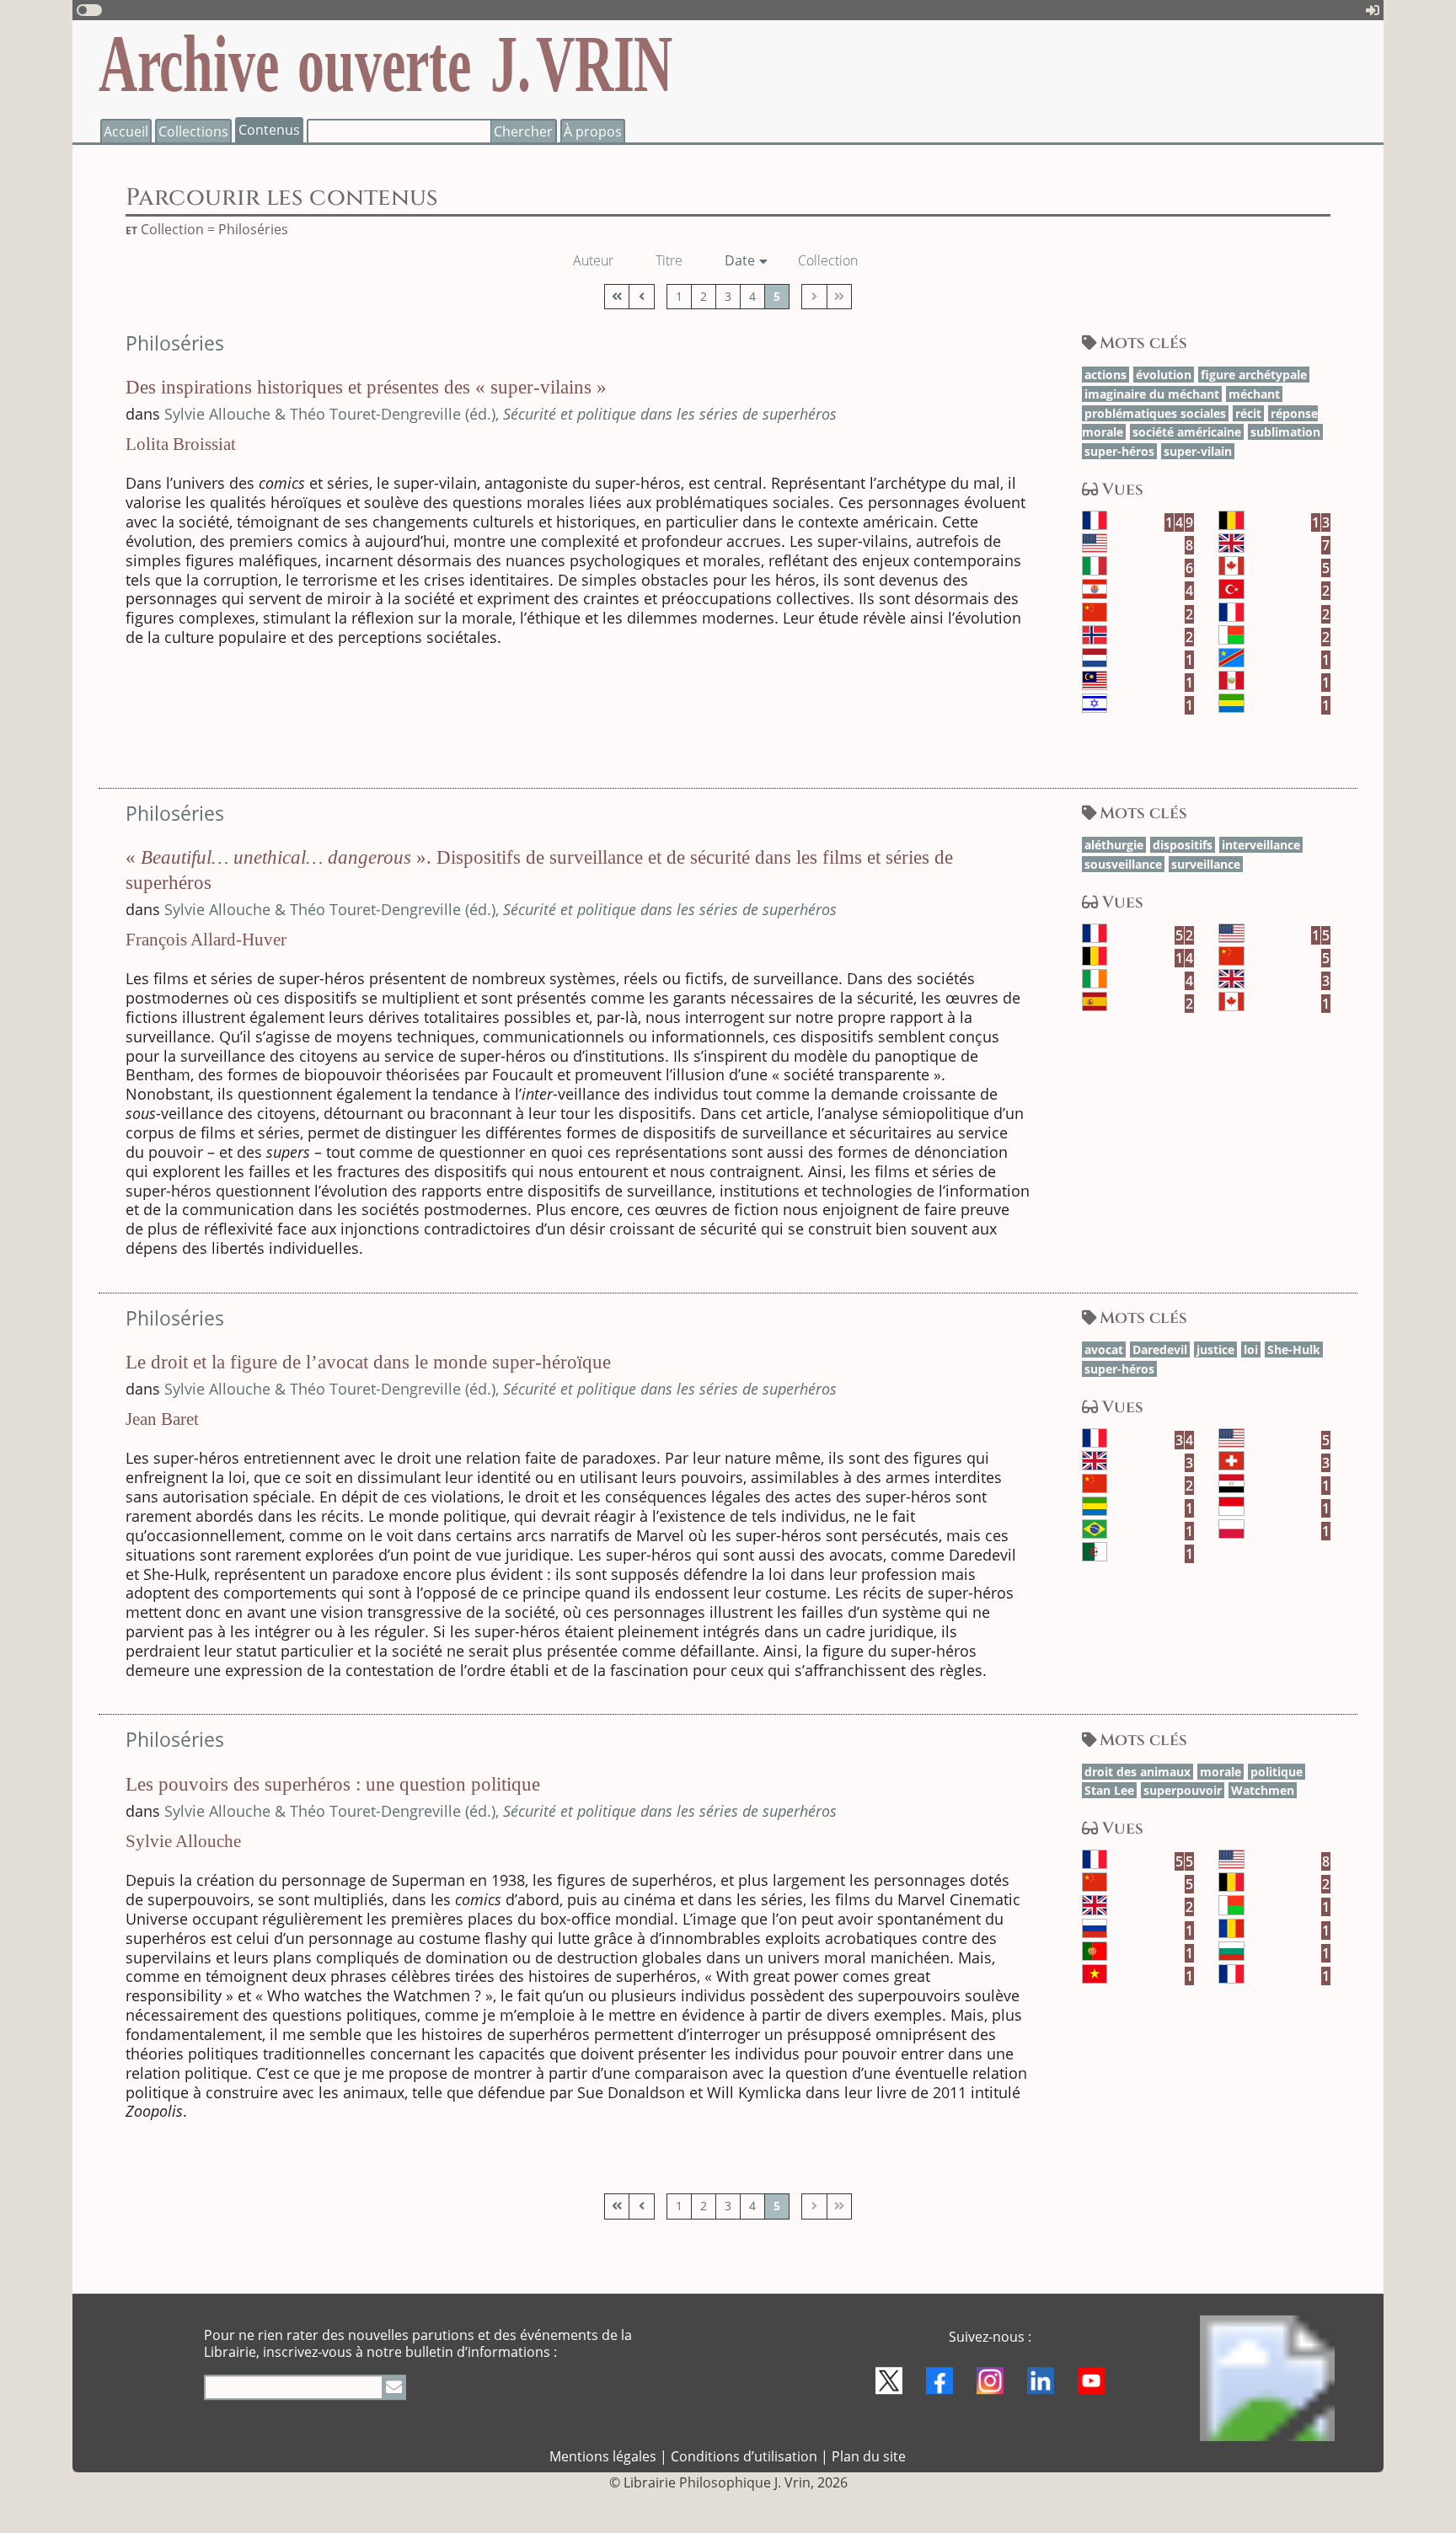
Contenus (269, 130)
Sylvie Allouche (183, 1841)
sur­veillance (1206, 864)
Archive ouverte (385, 63)
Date (746, 260)
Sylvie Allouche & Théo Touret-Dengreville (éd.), (500, 414)
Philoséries (175, 343)
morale (1220, 1772)
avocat (1104, 1350)
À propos (593, 131)
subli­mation (1285, 432)
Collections (193, 131)
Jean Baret (162, 1419)
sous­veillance (1123, 864)
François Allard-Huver (206, 940)
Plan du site (869, 2456)
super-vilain (1198, 451)
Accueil (126, 131)
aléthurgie (1114, 845)
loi (1251, 1350)
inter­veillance (1261, 845)
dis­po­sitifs (1183, 845)
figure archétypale (1254, 375)
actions (1105, 375)
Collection (834, 260)
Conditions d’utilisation (744, 2456)
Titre (675, 260)
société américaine (1187, 432)
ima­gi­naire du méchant (1152, 394)
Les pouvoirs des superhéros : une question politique (333, 1784)
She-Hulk (1294, 1350)
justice (1215, 1350)
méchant (1254, 394)
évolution (1164, 375)
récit (1248, 413)
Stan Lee (1109, 1790)
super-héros (1119, 451)
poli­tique (1277, 1772)
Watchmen (1263, 1790)
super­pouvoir (1183, 1790)
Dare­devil (1160, 1350)
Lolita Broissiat (181, 444)
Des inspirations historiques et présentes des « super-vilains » (366, 387)
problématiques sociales (1155, 413)
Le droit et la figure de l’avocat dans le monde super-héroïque (368, 1362)
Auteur (600, 260)
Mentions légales (603, 2456)
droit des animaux (1137, 1772)
